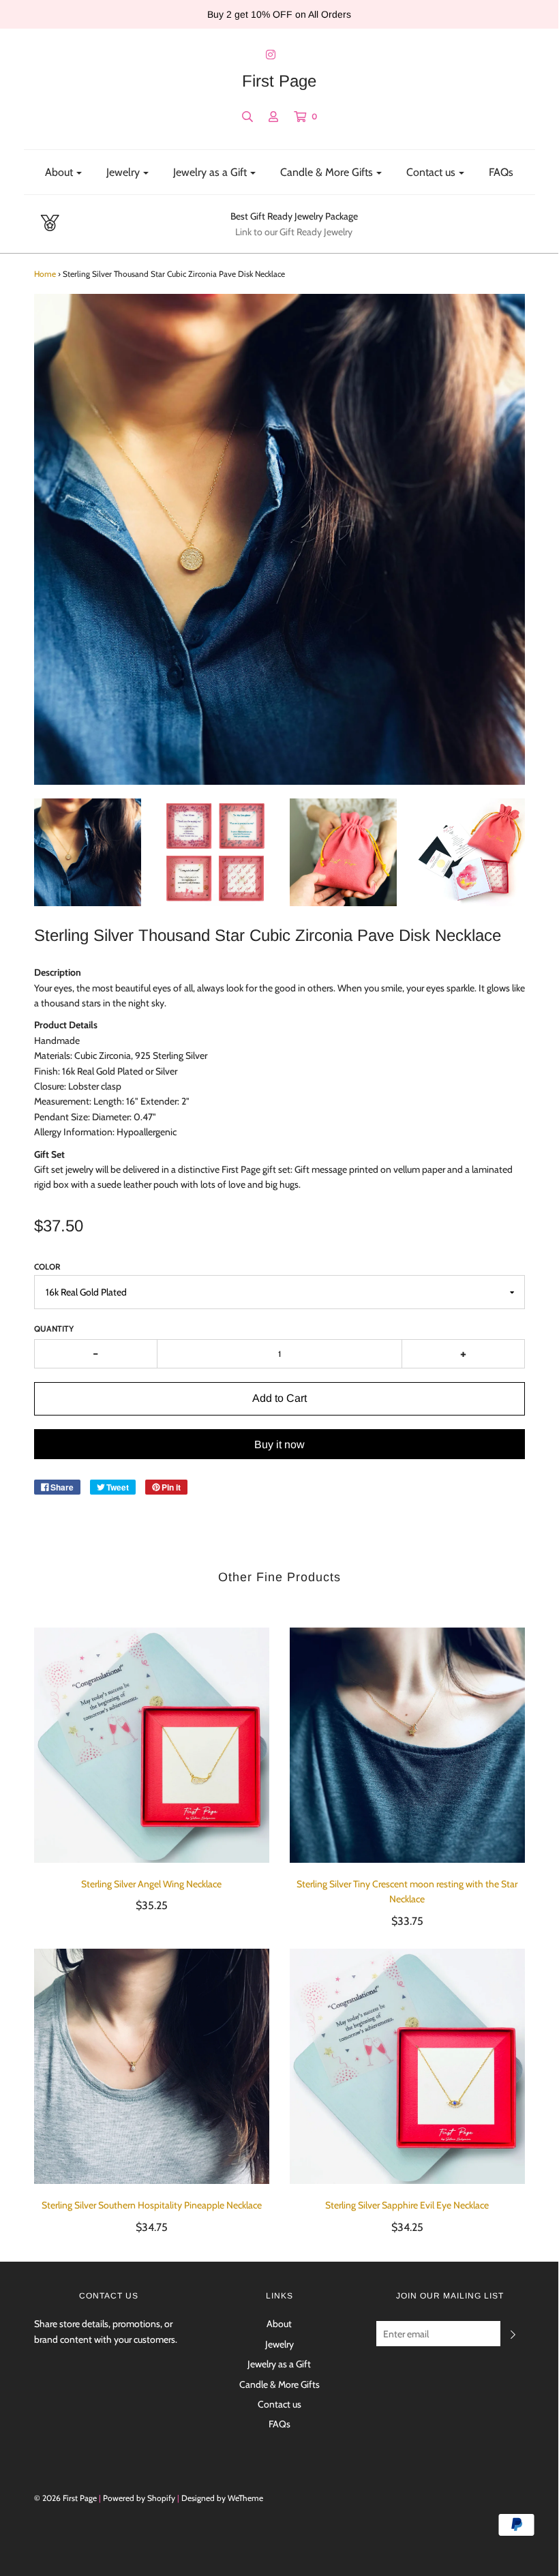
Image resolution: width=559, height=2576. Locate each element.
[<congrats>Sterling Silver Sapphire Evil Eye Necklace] (407, 2066)
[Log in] (273, 117)
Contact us (279, 2404)
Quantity (54, 1329)
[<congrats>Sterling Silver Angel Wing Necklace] (152, 1745)
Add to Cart (279, 1398)
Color (47, 1267)
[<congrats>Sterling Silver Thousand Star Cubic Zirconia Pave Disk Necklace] (88, 852)
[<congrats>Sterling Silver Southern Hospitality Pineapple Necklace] (152, 2066)
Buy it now (279, 1444)
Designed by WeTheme (222, 2498)
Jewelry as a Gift (279, 2364)
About (279, 2324)
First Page (279, 81)
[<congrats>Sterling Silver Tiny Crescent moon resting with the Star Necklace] (407, 1745)
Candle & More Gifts (279, 2384)
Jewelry (279, 2344)
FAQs (501, 172)
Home (45, 274)
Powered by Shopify (139, 2498)
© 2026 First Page (65, 2498)
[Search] (247, 117)
